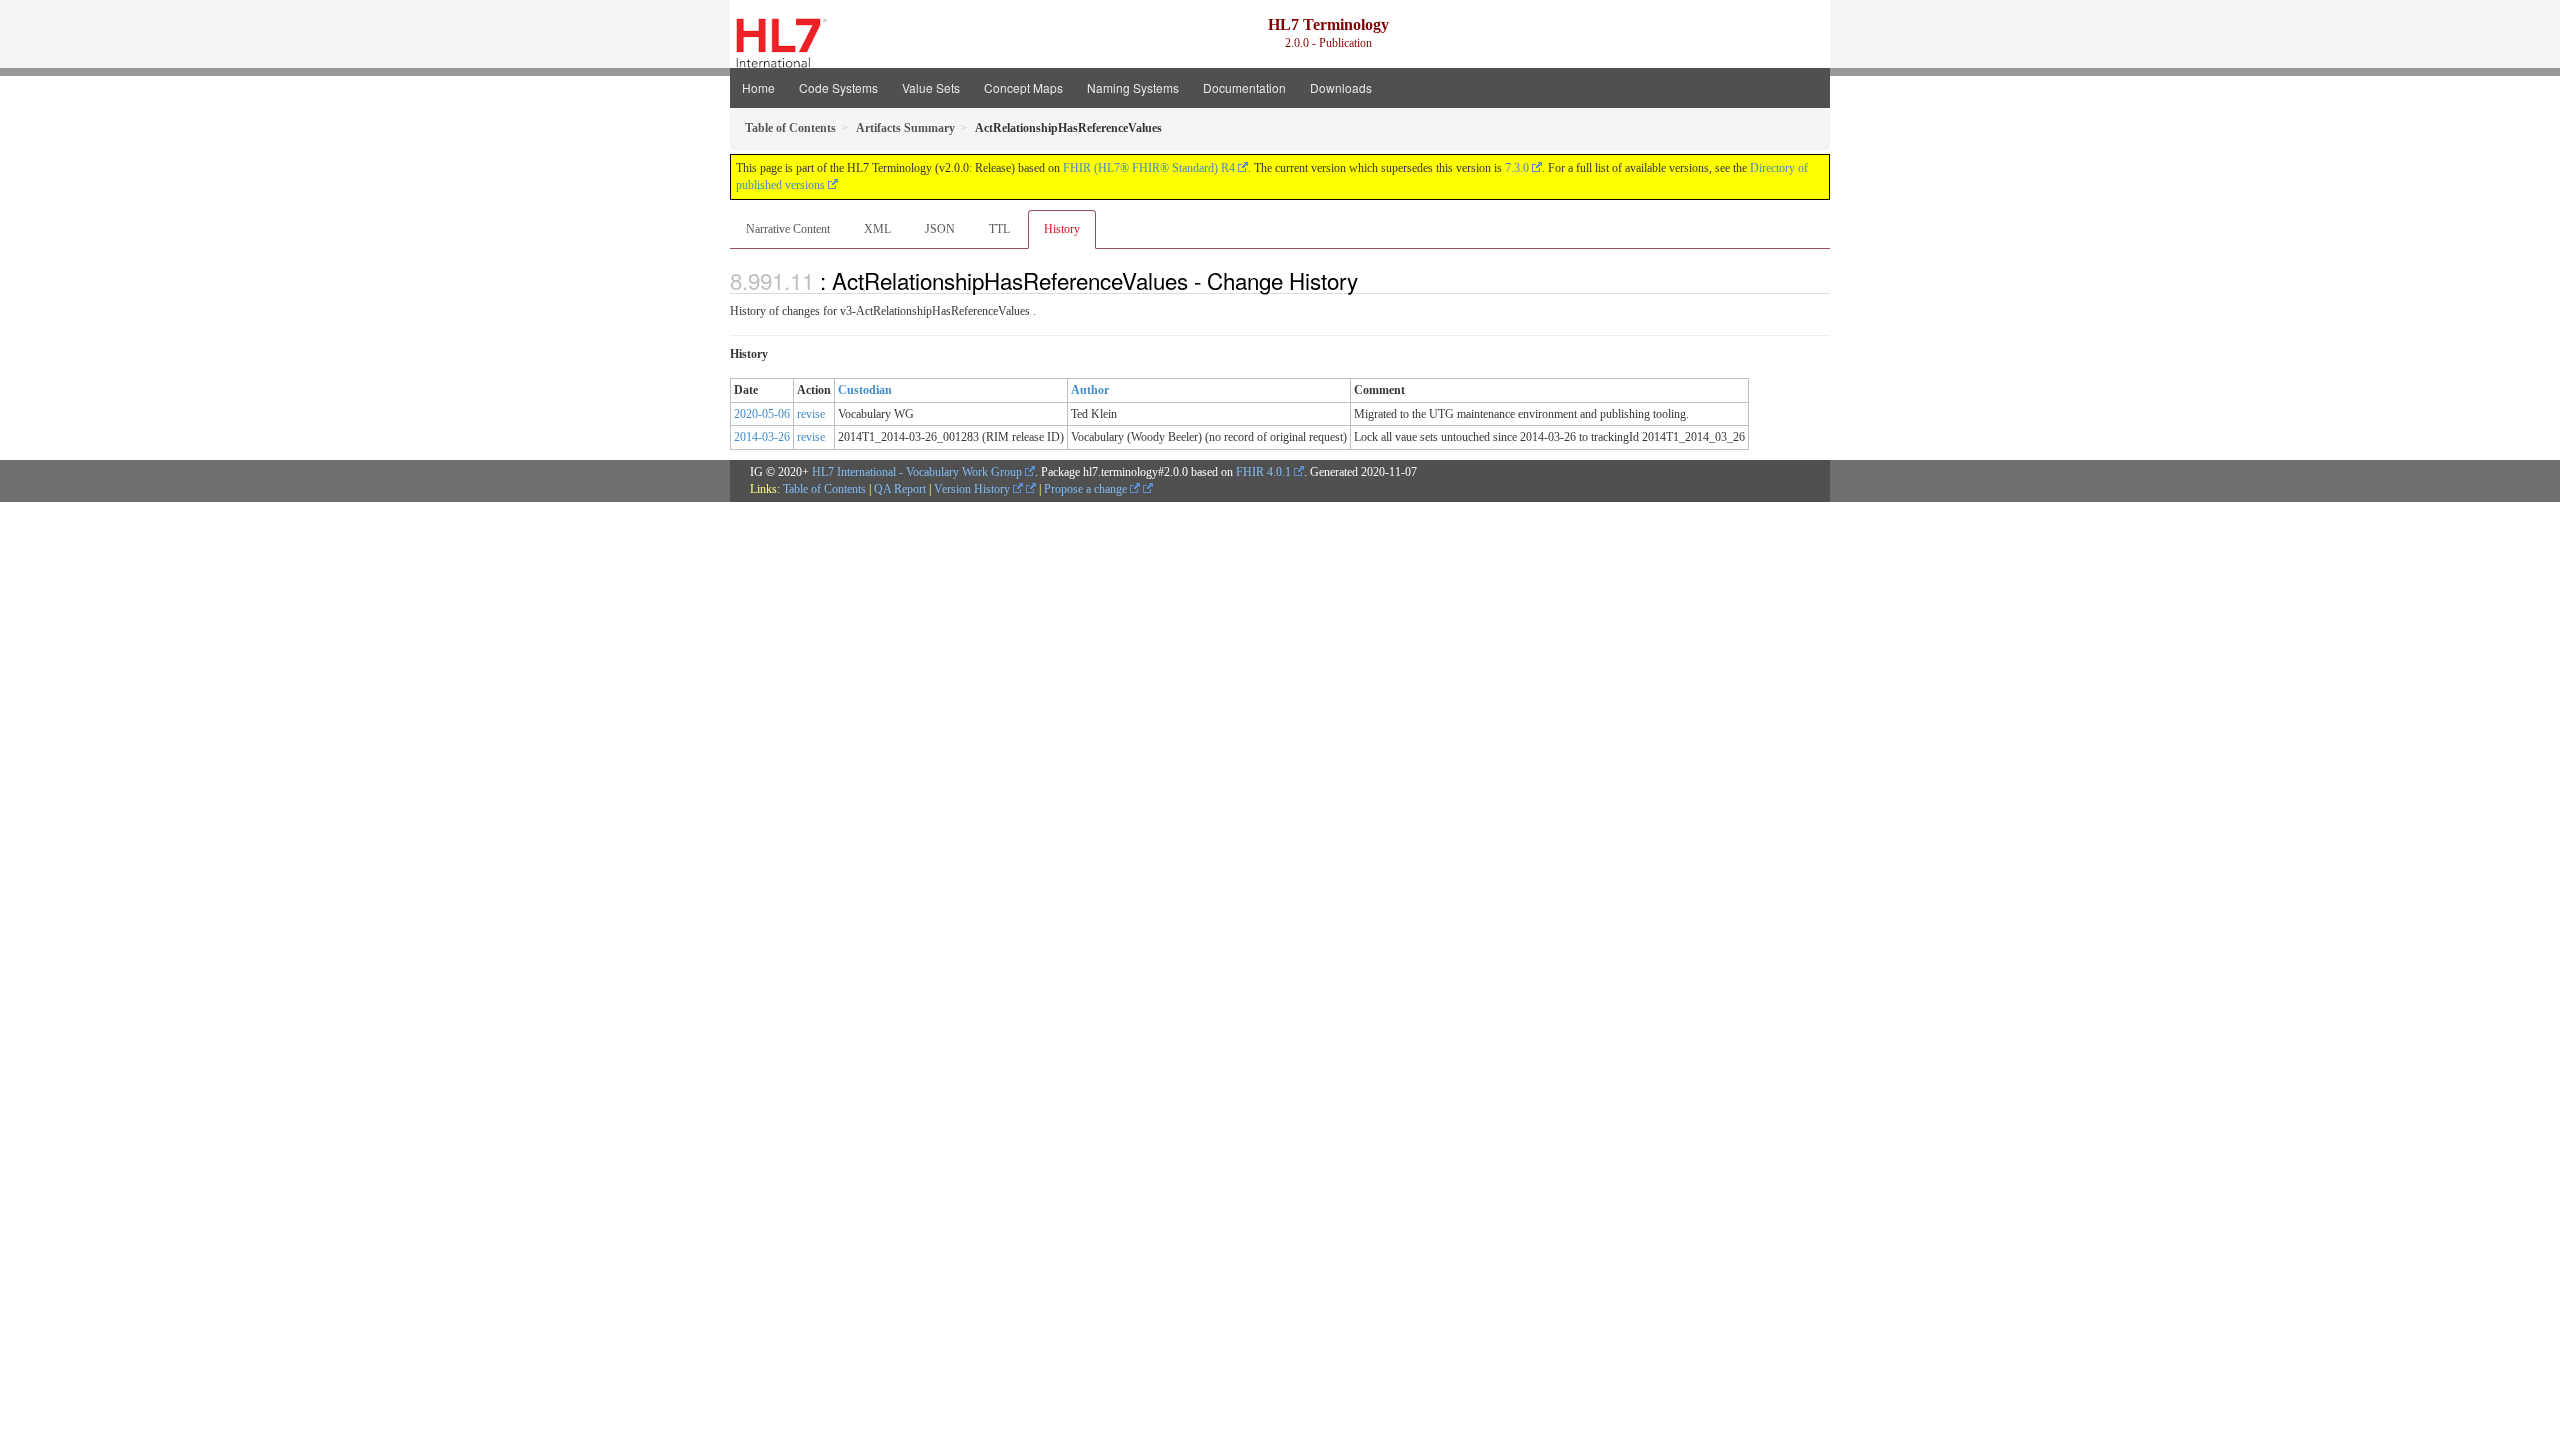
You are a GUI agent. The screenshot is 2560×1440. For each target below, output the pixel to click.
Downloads (1341, 87)
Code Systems (838, 87)
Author (1090, 390)
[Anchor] (1369, 280)
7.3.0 (1517, 168)
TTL (999, 229)
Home (758, 87)
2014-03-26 (762, 437)
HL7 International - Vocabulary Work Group (917, 472)
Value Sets (931, 87)
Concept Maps (1023, 87)
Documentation (1244, 87)
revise (811, 414)
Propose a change (1087, 489)
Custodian (865, 390)
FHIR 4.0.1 (1263, 472)
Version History (973, 489)
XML (877, 229)
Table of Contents (824, 489)
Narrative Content (788, 229)
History (1062, 229)
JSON (940, 229)
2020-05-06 (762, 414)
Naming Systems (1133, 87)
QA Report (900, 489)
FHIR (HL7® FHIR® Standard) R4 (1149, 168)
